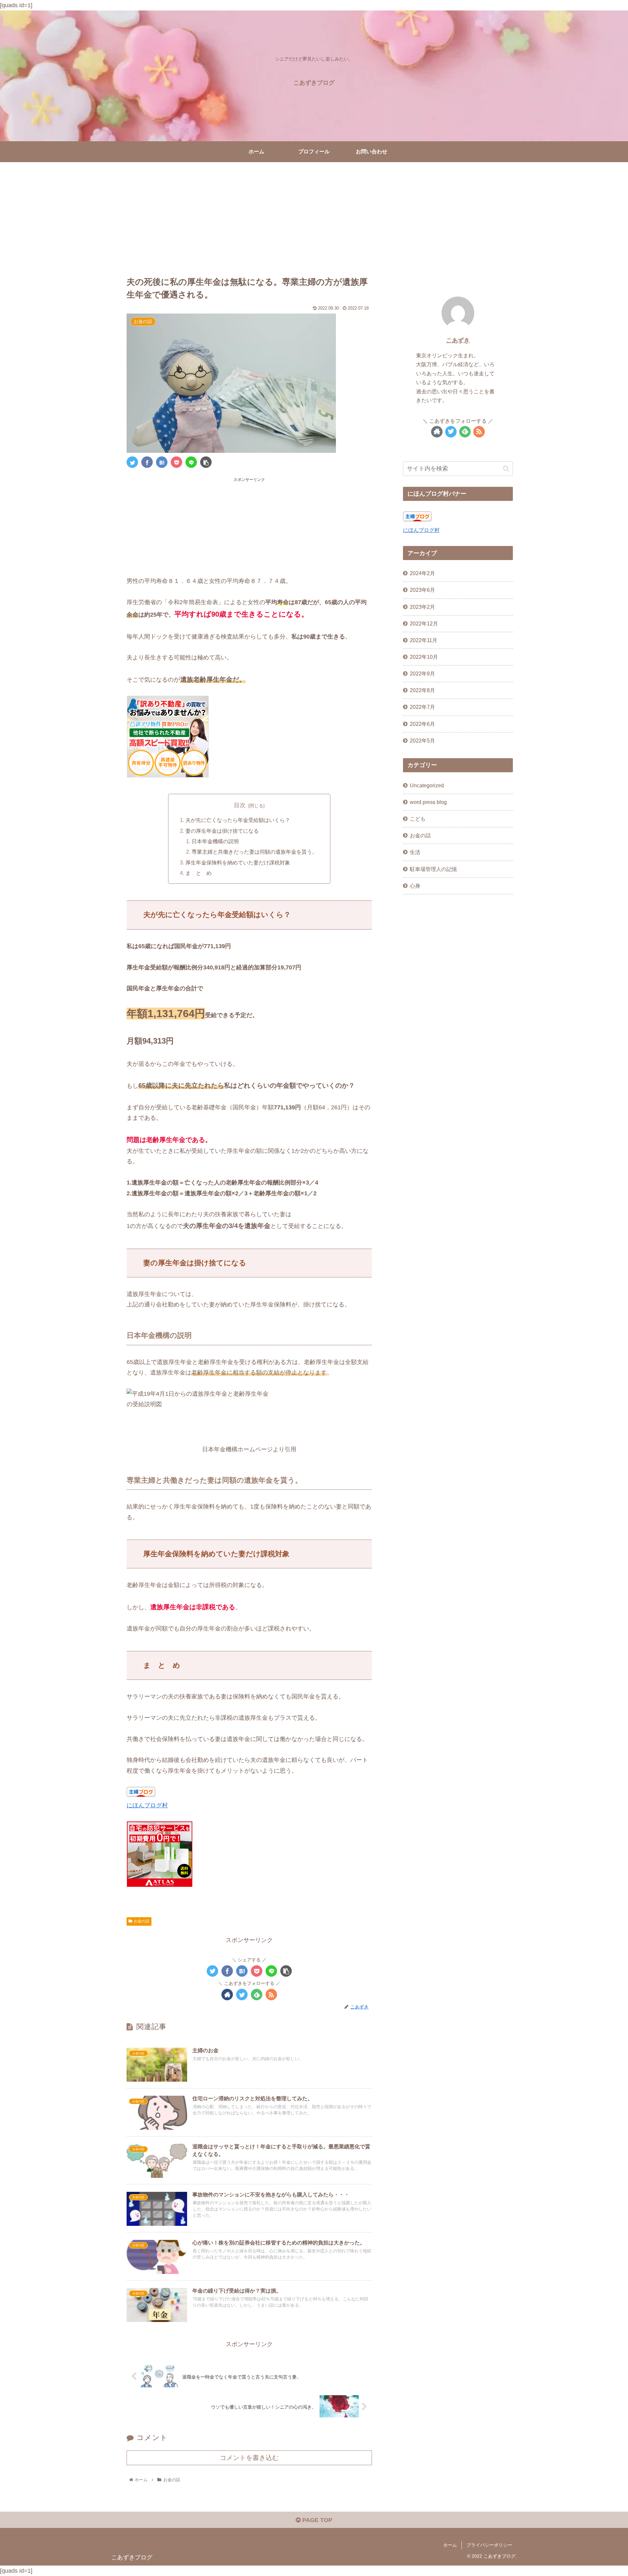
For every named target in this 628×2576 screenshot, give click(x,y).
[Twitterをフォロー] (242, 1995)
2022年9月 (422, 674)
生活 (415, 852)
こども (418, 819)
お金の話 (142, 1921)
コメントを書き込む (249, 2458)
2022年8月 (422, 690)
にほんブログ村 (147, 1805)
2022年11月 (424, 640)
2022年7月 (422, 707)
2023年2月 (422, 606)
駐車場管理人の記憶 (433, 869)
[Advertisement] (314, 216)
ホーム (450, 2545)
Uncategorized (427, 785)
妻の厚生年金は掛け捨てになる (222, 831)
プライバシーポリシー (489, 2545)
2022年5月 (422, 740)
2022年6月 (422, 724)
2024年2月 (422, 573)
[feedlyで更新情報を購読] (257, 1995)
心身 (415, 885)
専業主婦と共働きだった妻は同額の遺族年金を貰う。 (254, 852)
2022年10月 (424, 657)
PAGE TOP (316, 2520)
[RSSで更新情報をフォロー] (271, 1995)
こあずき (458, 340)
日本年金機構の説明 (215, 841)
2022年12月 (424, 623)
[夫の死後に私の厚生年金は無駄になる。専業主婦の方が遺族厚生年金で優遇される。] (162, 462)
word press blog (428, 802)
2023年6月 (422, 590)
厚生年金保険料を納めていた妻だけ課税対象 (238, 862)
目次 (240, 805)
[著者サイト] (227, 1995)
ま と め (199, 873)
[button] (506, 469)
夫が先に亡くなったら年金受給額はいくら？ (238, 820)
